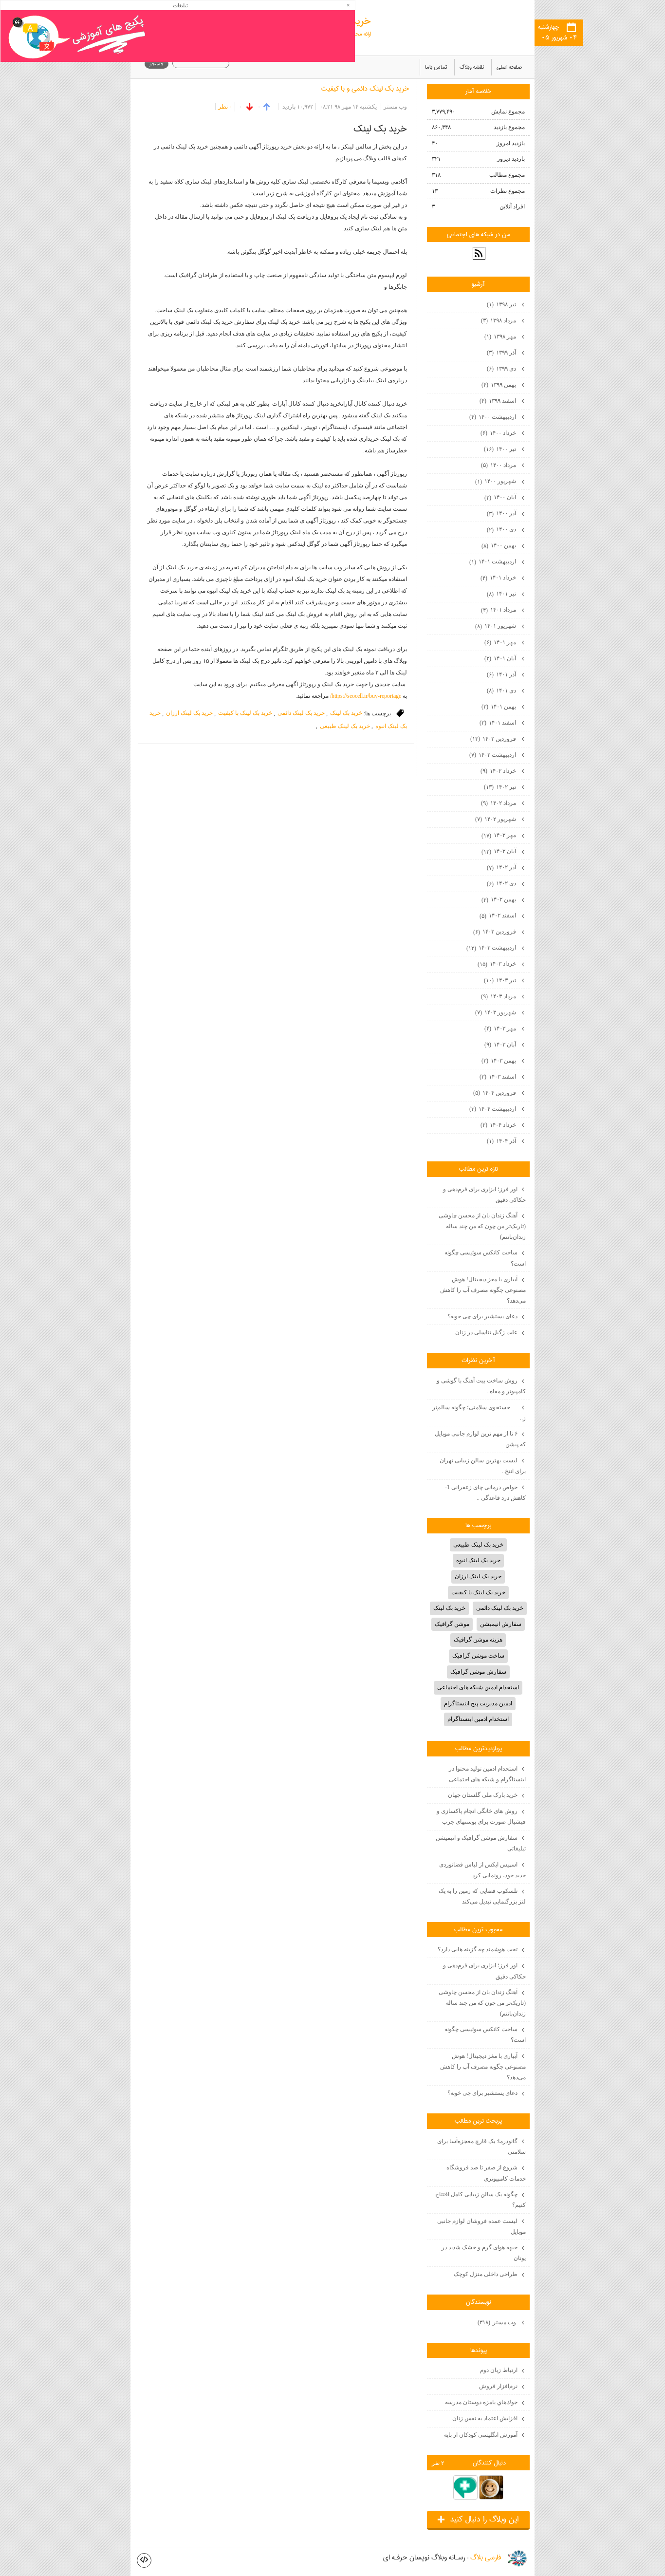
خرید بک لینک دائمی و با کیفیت (365, 89)
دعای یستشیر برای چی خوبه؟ (482, 1316)
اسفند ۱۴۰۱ (499, 723)
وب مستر (498, 2322)
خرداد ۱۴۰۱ (499, 578)
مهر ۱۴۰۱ (501, 642)
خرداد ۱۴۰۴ (499, 1125)
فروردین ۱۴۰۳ (495, 932)
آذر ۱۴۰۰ (502, 513)
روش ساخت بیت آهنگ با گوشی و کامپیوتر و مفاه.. (481, 1386)
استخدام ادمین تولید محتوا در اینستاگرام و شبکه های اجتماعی (487, 1774)
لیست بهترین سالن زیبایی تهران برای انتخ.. (483, 1466)
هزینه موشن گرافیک (478, 1640)
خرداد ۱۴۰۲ (499, 771)
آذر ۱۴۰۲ (502, 867)
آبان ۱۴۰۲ (499, 851)
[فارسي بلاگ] (517, 2558)
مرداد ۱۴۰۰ (499, 465)
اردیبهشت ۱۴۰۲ (493, 755)
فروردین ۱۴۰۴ (495, 1093)
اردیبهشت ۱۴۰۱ (493, 561)
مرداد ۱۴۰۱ (499, 610)
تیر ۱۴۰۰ (501, 449)
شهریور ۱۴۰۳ (496, 1012)
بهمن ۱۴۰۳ (499, 1061)
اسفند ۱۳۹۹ (499, 401)
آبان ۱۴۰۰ (501, 497)
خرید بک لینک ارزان (189, 713)
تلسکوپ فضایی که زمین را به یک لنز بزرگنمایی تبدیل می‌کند (482, 1896)
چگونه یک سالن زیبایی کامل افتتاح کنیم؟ (480, 2200)
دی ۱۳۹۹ (502, 369)
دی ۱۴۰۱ (502, 691)
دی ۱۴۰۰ (502, 529)
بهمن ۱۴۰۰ (499, 545)
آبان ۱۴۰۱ (501, 658)
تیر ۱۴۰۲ (501, 787)
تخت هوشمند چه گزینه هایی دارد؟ (478, 1949)
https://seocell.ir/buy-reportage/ (365, 696)
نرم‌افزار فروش (498, 2386)
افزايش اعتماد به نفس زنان (485, 2418)
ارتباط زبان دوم (499, 2370)
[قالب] (144, 2560)
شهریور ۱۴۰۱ (496, 626)
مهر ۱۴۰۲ (499, 835)
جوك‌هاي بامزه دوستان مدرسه (481, 2402)
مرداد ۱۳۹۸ (499, 320)
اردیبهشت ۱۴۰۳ (492, 948)
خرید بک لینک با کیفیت (245, 713)
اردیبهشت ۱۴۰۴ (493, 1109)
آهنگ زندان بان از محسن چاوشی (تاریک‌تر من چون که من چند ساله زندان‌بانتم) (482, 1226)
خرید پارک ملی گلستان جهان (483, 1795)
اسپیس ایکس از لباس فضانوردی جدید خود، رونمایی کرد (482, 1870)
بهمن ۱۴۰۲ (499, 899)
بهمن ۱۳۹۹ (499, 385)
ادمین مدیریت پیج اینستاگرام (478, 1703)
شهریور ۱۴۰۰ (496, 481)
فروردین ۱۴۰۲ (494, 739)
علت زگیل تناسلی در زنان (486, 1332)
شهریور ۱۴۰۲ (496, 819)
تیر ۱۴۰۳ (501, 980)
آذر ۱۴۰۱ (502, 674)
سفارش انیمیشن (501, 1624)
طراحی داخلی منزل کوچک (486, 2274)
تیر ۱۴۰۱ (502, 594)
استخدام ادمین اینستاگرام (478, 1719)
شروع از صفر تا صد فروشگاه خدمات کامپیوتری (486, 2173)
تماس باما (436, 67)
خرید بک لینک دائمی (301, 713)
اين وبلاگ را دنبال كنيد (478, 2520)
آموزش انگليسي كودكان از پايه (481, 2435)
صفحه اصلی (509, 67)
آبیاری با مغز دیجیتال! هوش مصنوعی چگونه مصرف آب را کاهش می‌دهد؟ (483, 1290)
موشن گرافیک (452, 1624)
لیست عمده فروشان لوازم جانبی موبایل (481, 2226)
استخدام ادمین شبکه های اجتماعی (478, 1687)
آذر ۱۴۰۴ (502, 1141)
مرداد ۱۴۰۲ (499, 803)
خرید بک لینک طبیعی (345, 726)
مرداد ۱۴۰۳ (499, 996)
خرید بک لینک (346, 713)
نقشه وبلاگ (472, 67)
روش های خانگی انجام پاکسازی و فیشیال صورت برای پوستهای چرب (481, 1816)
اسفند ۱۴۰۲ (499, 915)
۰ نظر (225, 107)
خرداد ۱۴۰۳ (498, 964)
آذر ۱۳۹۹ (502, 353)
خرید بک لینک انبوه (478, 1560)
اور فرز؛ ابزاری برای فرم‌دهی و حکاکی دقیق (484, 1195)
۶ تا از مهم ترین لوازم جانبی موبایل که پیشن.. (480, 1439)
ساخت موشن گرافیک (478, 1656)
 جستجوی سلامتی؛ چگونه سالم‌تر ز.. (479, 1413)
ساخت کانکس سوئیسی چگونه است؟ (485, 1258)
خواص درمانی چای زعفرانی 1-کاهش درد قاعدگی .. (485, 1493)
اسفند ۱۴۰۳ (499, 1077)
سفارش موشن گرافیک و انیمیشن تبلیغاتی (481, 1843)
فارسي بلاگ (486, 2558)
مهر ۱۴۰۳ (501, 1028)
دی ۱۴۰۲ (502, 883)
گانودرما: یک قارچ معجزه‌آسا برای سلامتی (481, 2147)
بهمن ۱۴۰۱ (499, 707)
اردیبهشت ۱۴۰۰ (493, 417)
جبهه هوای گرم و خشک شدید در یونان (484, 2253)
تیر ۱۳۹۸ (502, 304)
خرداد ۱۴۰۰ (499, 433)
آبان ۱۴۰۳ (501, 1045)
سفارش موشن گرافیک (478, 1672)
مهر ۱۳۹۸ (501, 336)
